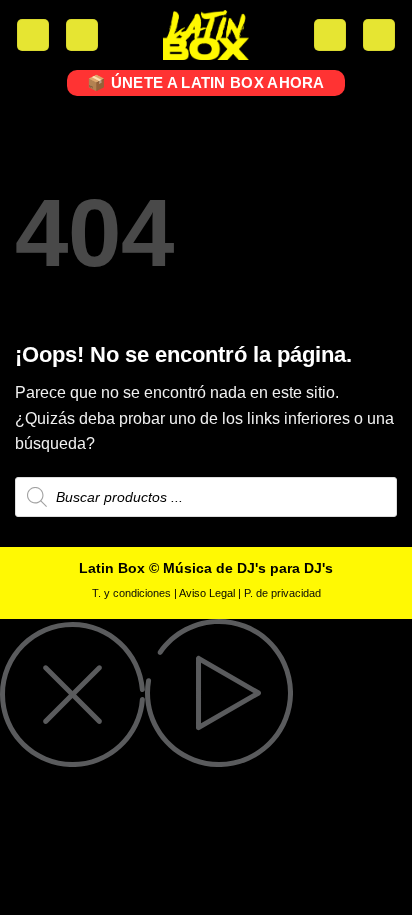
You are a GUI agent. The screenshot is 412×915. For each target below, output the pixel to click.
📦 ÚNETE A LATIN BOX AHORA (206, 82)
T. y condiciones (131, 593)
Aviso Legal (207, 593)
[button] (33, 35)
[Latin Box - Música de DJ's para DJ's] (206, 35)
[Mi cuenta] (82, 35)
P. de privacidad (282, 593)
